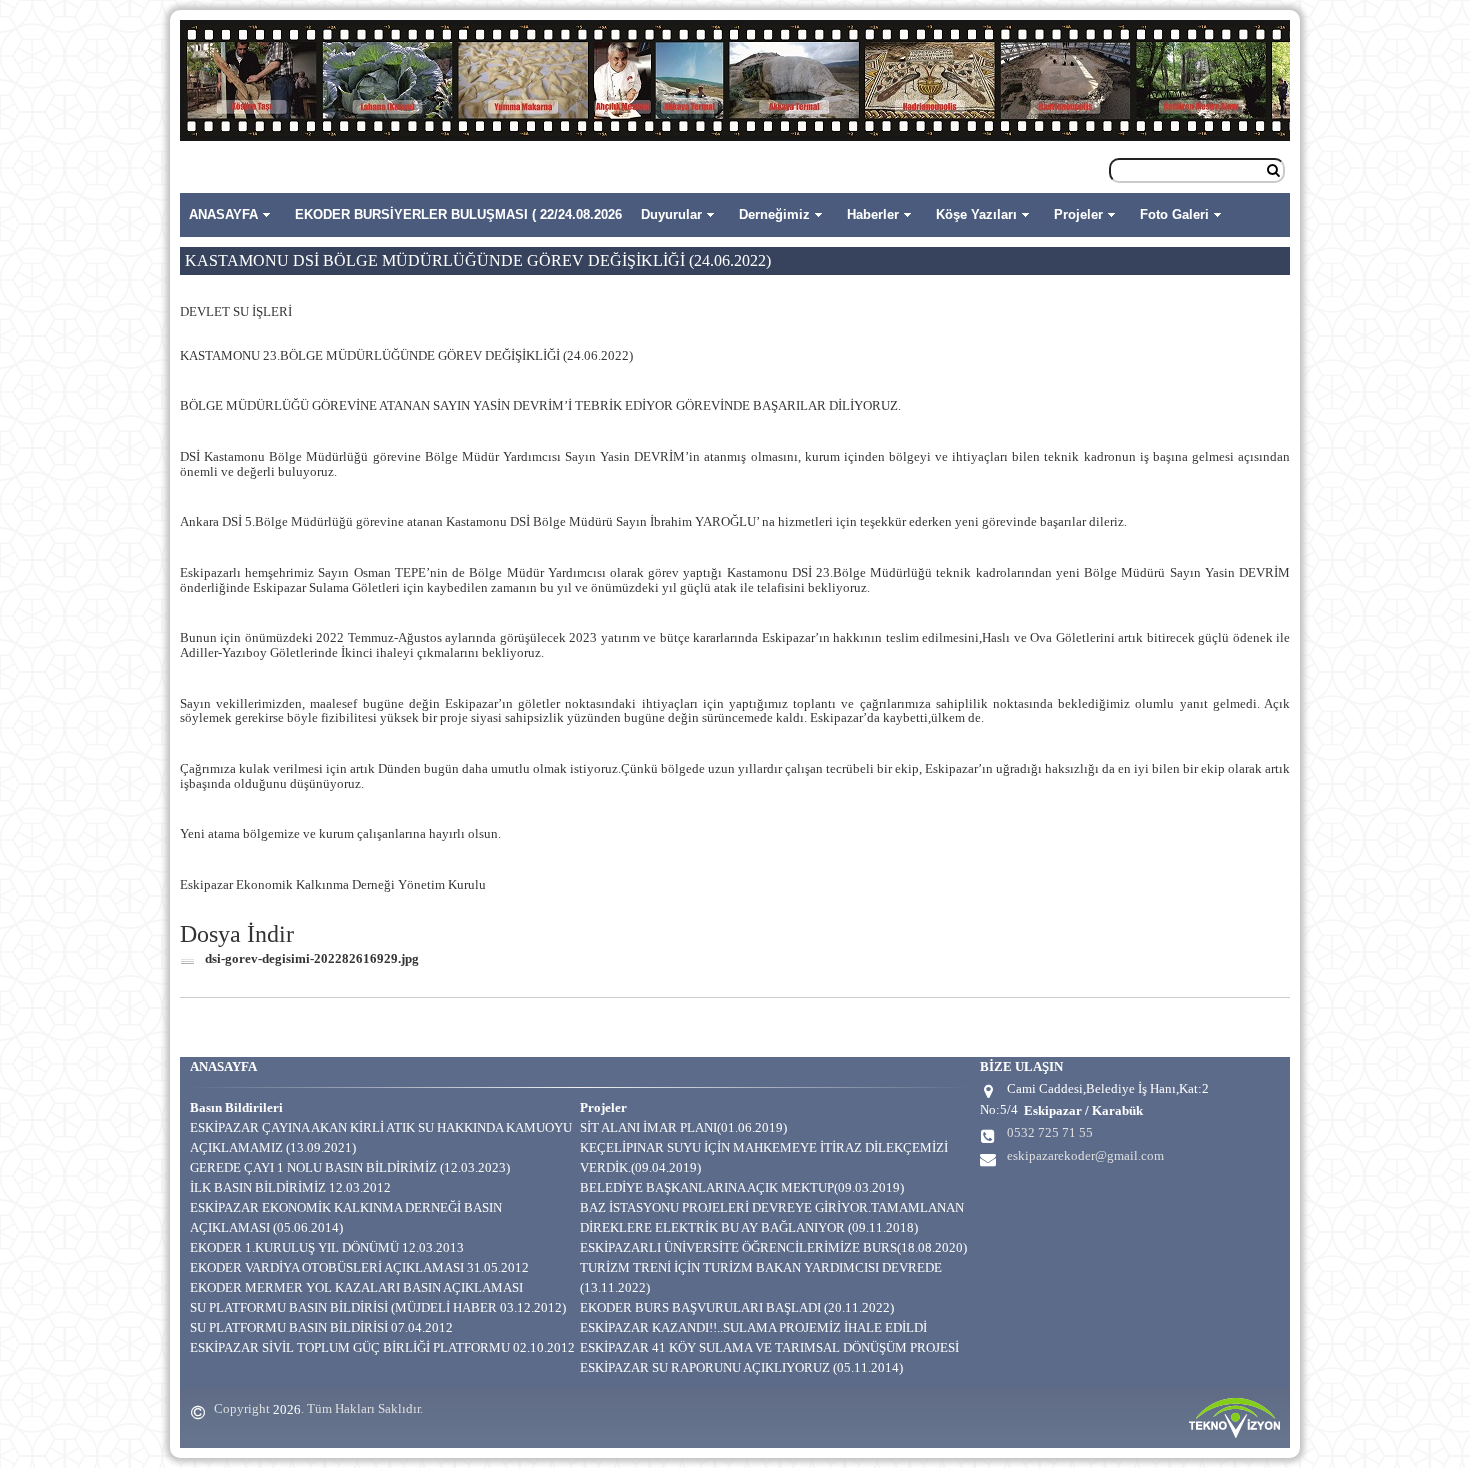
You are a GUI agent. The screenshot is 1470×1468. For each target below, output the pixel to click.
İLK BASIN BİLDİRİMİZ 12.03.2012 (290, 1187)
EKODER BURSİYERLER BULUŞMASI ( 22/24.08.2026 (458, 214)
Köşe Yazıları (976, 214)
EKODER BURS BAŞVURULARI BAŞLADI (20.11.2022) (737, 1307)
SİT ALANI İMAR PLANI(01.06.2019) (683, 1127)
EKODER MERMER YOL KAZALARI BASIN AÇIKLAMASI (356, 1287)
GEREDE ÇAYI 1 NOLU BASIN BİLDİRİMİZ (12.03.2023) (350, 1167)
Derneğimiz (774, 214)
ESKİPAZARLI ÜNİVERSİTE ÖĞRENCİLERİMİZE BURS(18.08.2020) (773, 1247)
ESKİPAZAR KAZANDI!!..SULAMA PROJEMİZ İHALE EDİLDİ (753, 1327)
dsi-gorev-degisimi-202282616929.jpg (312, 958)
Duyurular (671, 214)
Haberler (873, 214)
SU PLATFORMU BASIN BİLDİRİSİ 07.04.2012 (321, 1327)
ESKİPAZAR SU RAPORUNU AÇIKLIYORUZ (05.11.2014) (741, 1367)
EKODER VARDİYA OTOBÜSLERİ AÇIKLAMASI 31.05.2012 (359, 1267)
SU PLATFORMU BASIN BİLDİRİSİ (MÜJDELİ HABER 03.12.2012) (378, 1307)
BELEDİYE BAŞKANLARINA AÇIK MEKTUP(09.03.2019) (742, 1187)
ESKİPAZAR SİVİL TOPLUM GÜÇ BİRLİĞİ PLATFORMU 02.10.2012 (382, 1347)
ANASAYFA (223, 214)
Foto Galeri (1174, 214)
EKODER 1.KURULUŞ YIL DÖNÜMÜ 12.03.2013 (327, 1247)
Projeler (1078, 214)
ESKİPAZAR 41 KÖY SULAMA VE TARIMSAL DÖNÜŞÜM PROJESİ (769, 1347)
